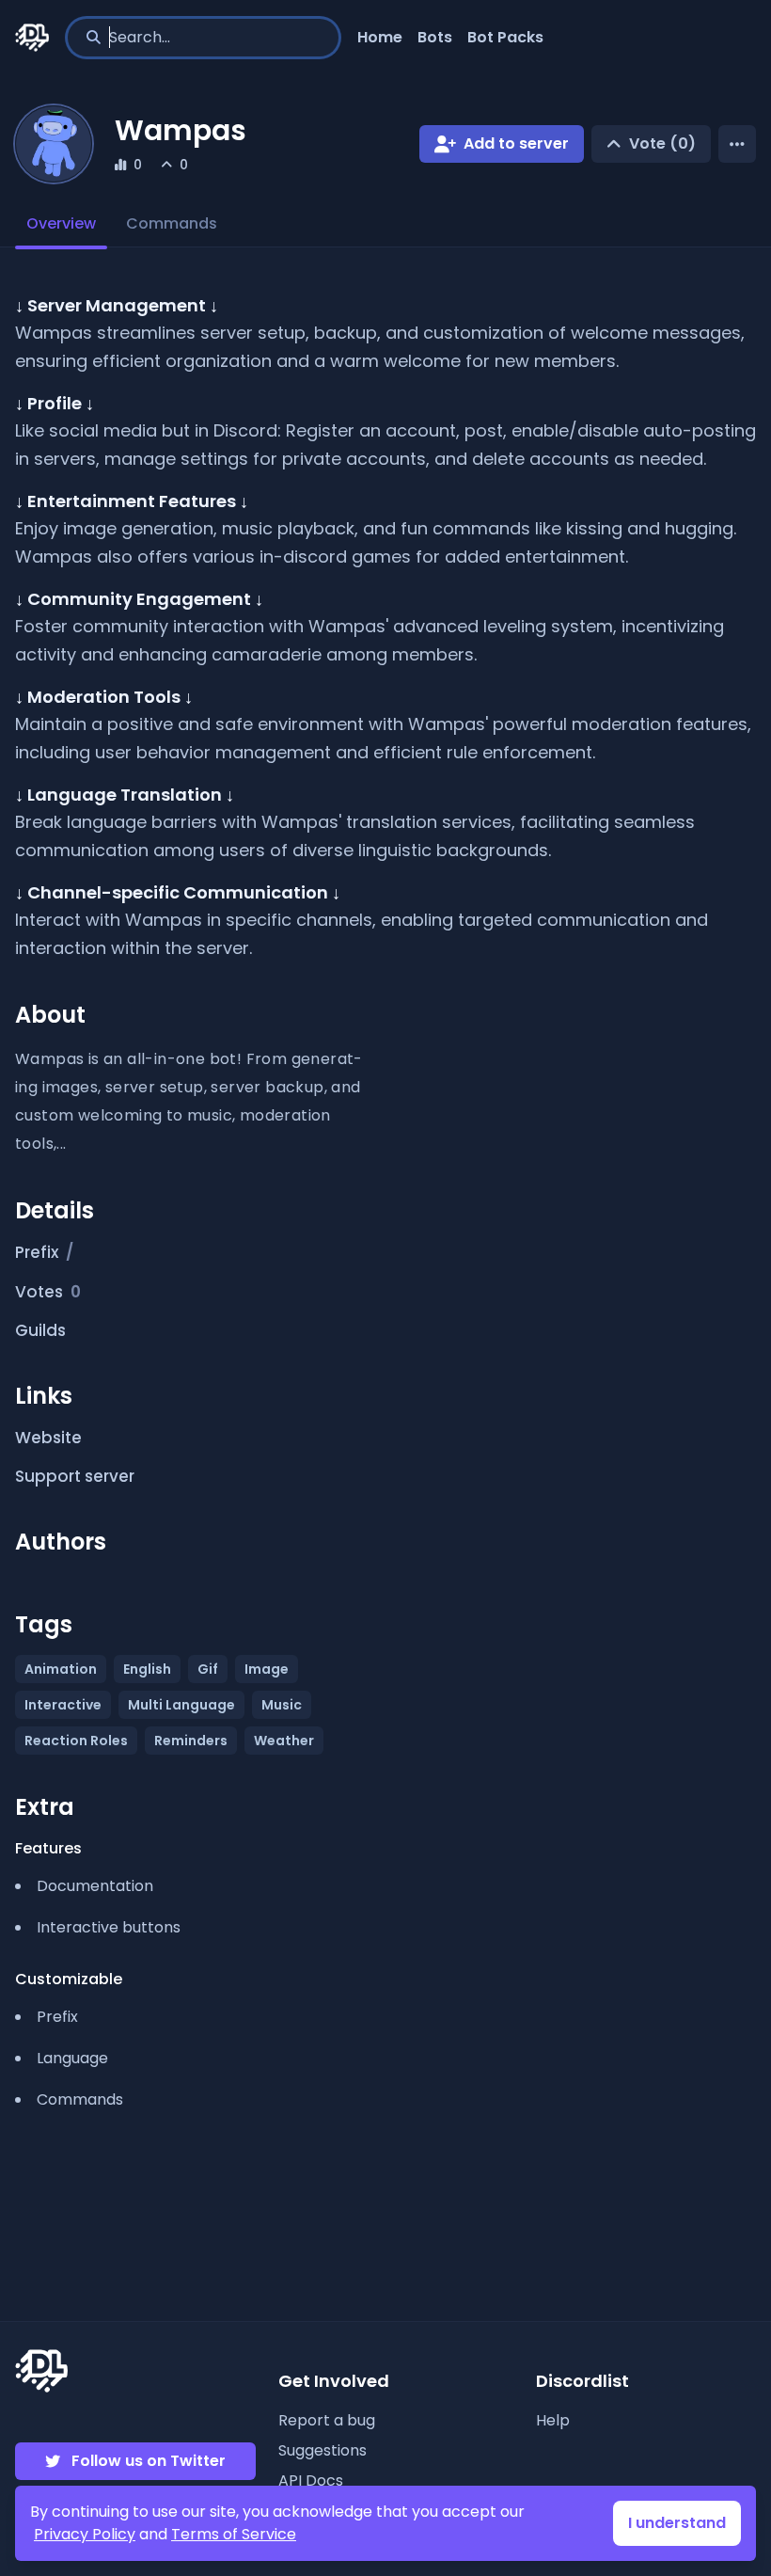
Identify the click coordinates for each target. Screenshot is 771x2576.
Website (48, 1438)
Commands (172, 223)
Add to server (516, 143)
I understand (677, 2523)
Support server (75, 1476)
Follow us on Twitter (149, 2461)
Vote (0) (662, 143)
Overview (61, 223)
